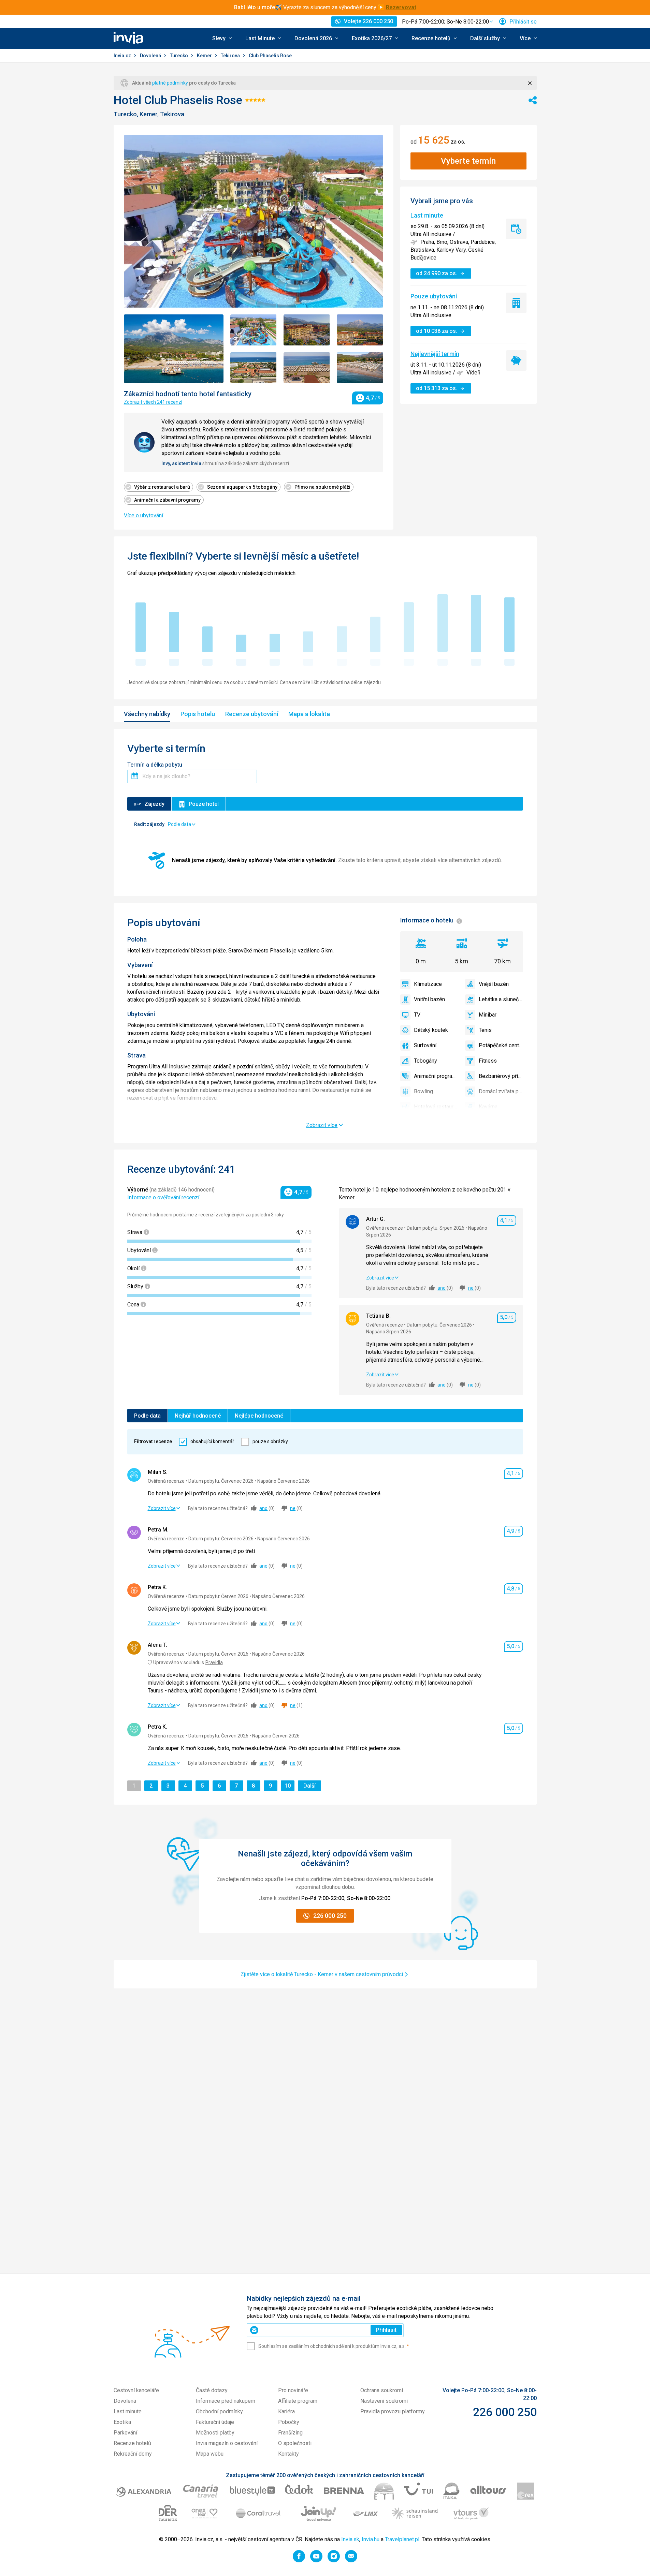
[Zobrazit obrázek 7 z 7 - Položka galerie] (360, 368)
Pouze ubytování (434, 296)
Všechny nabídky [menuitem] (147, 714)
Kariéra (286, 2411)
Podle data (147, 1416)
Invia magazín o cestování (227, 2443)
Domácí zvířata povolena (501, 1091)
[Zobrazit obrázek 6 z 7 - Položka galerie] (307, 368)
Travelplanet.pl (402, 2539)
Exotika (122, 2422)
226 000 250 (505, 2412)
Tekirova (231, 56)
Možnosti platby (215, 2433)
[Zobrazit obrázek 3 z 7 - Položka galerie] (307, 330)
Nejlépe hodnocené (259, 1416)
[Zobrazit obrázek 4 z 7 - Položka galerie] (360, 330)
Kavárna (488, 1107)
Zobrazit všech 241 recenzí (153, 402)
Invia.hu (371, 2539)
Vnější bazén (494, 984)
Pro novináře (293, 2390)
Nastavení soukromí (384, 2401)
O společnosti (295, 2443)
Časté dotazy (212, 2390)
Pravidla (214, 1662)
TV (417, 1015)
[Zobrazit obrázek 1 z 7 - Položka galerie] (174, 349)
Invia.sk (350, 2539)
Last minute (427, 215)
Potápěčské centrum (501, 1045)
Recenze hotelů (132, 2443)
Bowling (423, 1091)
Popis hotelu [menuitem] (198, 714)
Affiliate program (298, 2401)
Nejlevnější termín (435, 354)
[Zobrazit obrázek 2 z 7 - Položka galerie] (254, 330)
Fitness (488, 1061)
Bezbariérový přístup (501, 1076)
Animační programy (436, 1076)
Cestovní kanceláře (136, 2390)
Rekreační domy (133, 2454)
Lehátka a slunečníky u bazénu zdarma (501, 999)
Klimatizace (428, 984)
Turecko (179, 56)
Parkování (125, 2433)
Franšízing (290, 2433)
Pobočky (289, 2422)
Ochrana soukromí (382, 2390)
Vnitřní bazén (429, 999)
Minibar (488, 1015)
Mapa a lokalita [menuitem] (309, 714)
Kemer (205, 56)
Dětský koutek (431, 1030)
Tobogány (425, 1061)
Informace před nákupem (226, 2401)
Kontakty (288, 2454)
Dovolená (151, 56)
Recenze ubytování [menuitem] (252, 714)
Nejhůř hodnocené (198, 1416)
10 (289, 1786)
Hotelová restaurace (436, 1107)
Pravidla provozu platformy (393, 2411)
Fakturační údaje (215, 2422)
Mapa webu (210, 2454)
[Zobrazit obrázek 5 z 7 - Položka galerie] (254, 368)
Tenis (485, 1030)
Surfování (425, 1045)
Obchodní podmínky (219, 2411)
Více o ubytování (143, 515)
